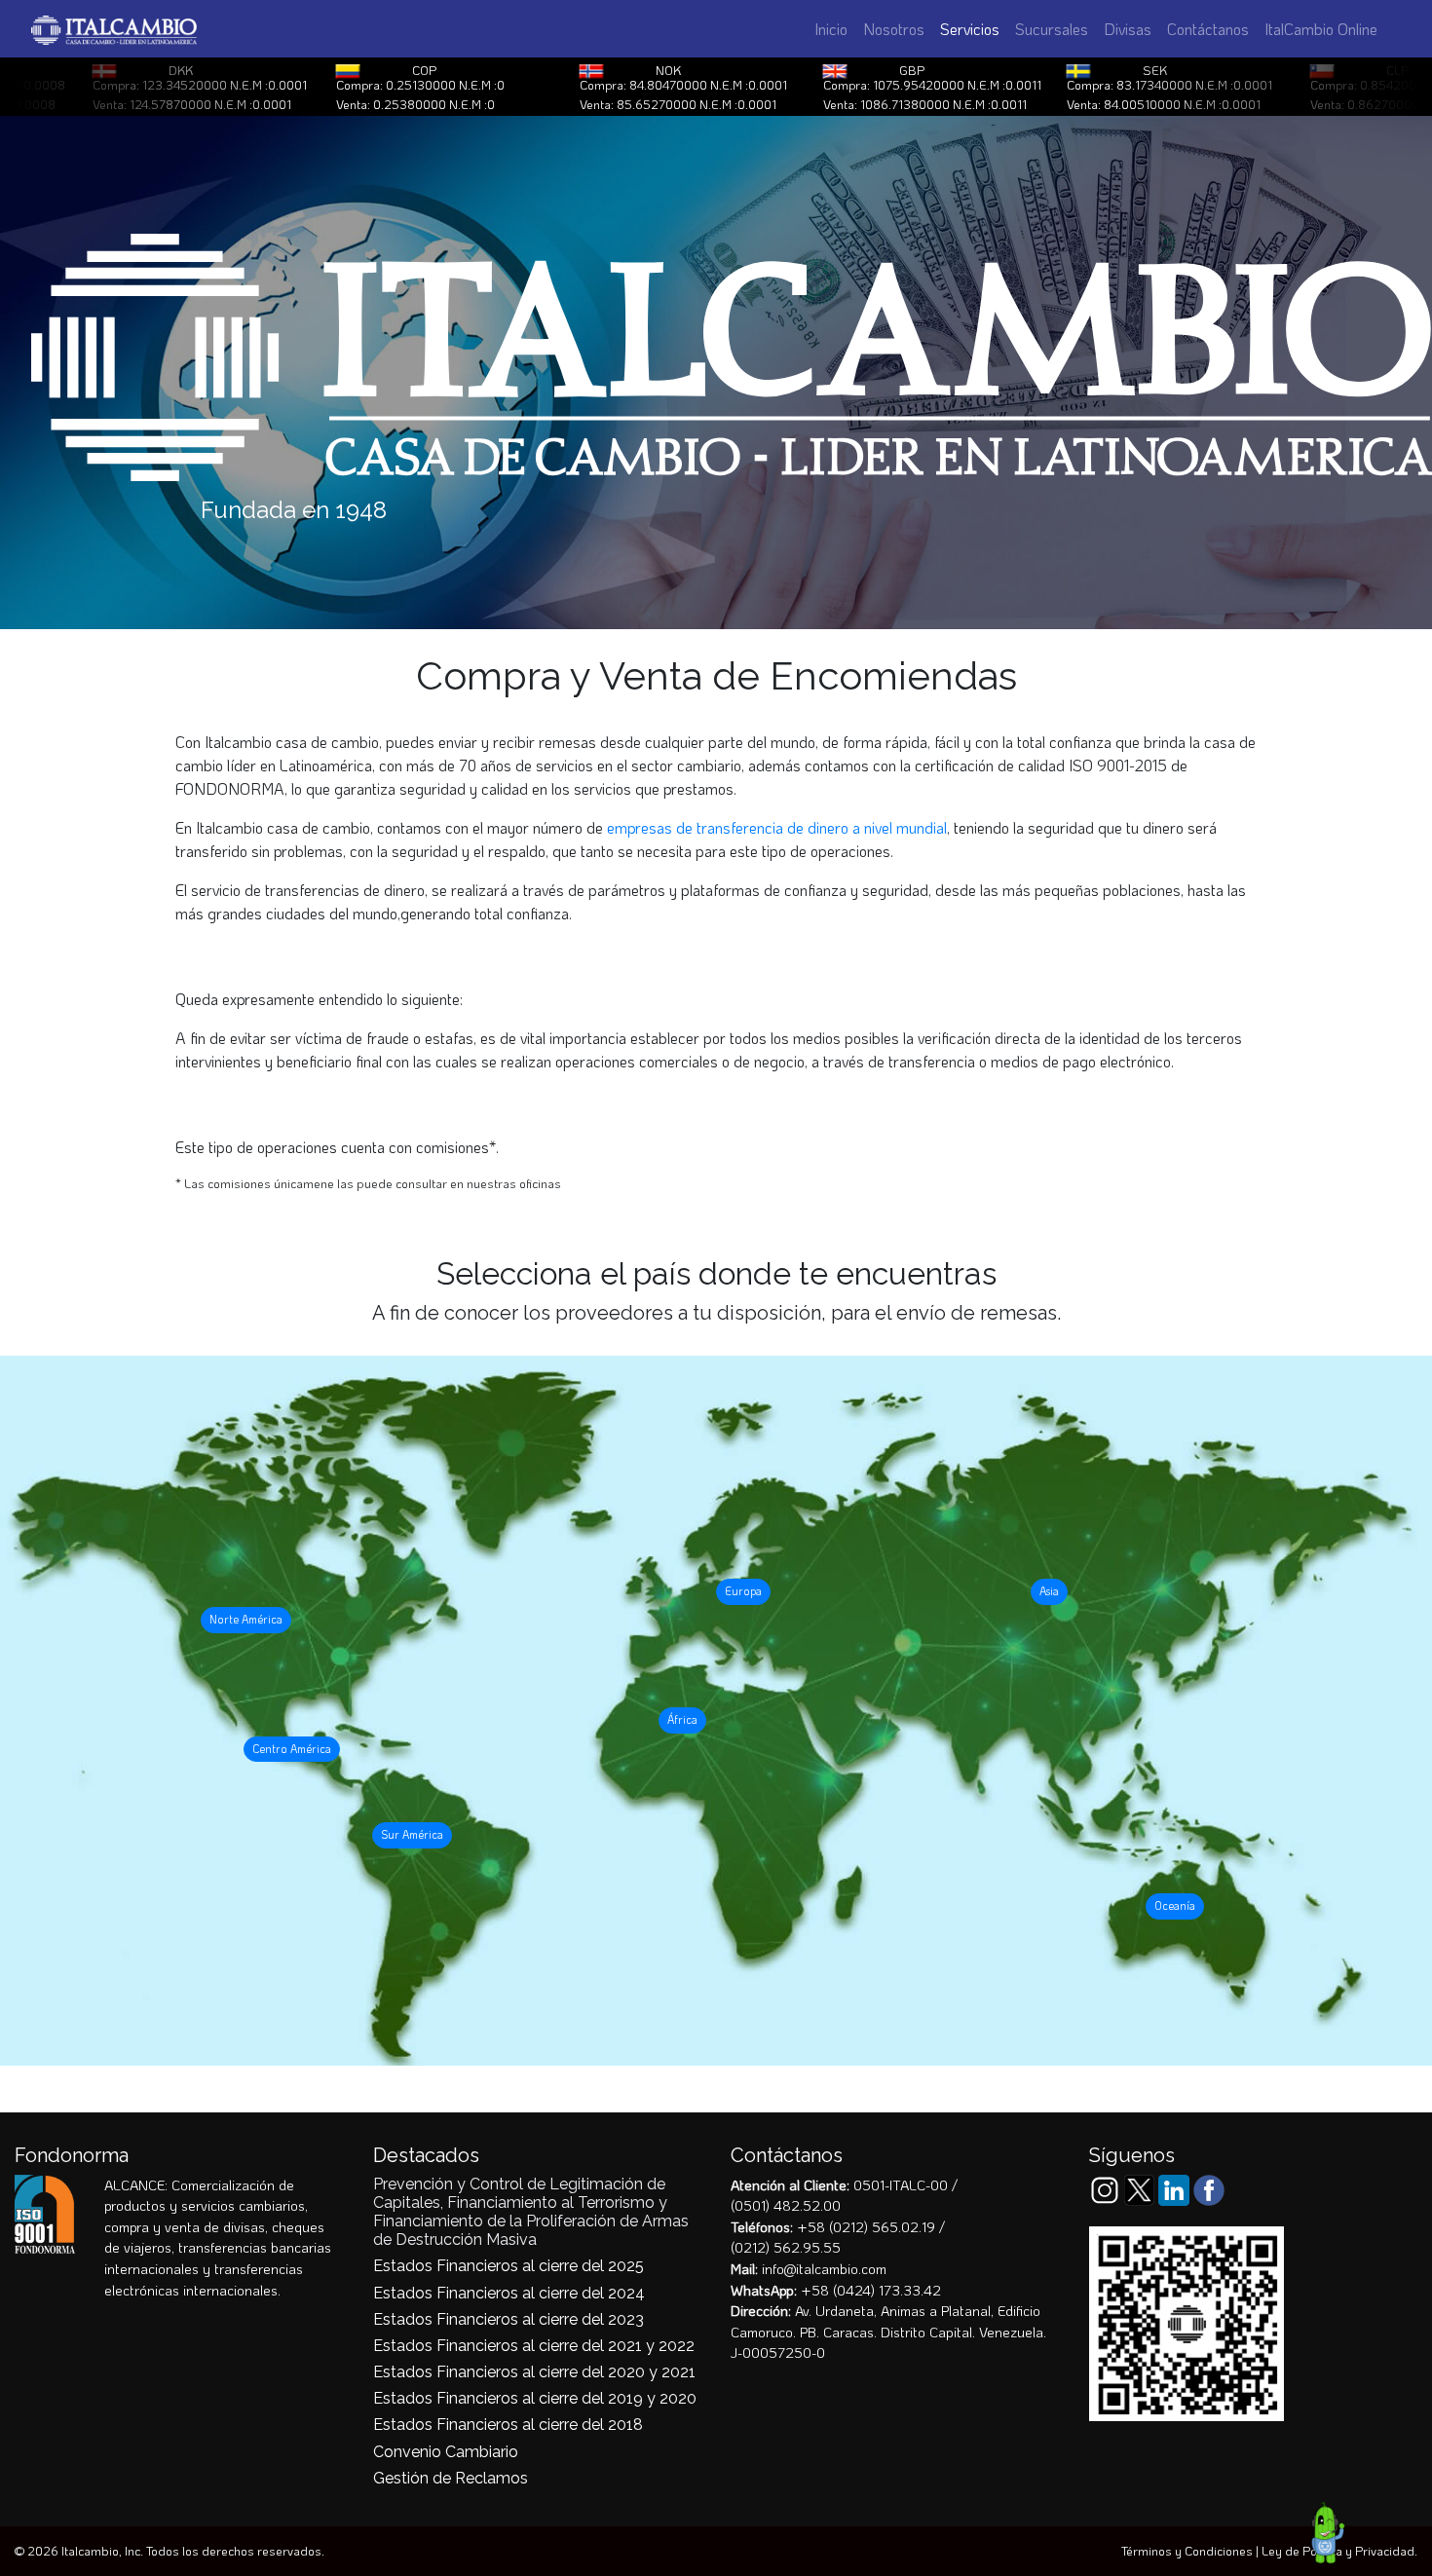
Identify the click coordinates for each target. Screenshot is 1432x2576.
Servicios (974, 29)
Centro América (292, 1749)
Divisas (1128, 29)
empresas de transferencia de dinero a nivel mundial (777, 827)
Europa (743, 1591)
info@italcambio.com (824, 2269)
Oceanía (1175, 1905)
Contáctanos (1208, 29)
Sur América (412, 1834)
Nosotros (894, 29)
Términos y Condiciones (1187, 2551)
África (682, 1719)
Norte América (246, 1619)
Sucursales (1052, 29)
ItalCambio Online (1321, 29)
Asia (1049, 1591)
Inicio (831, 29)
